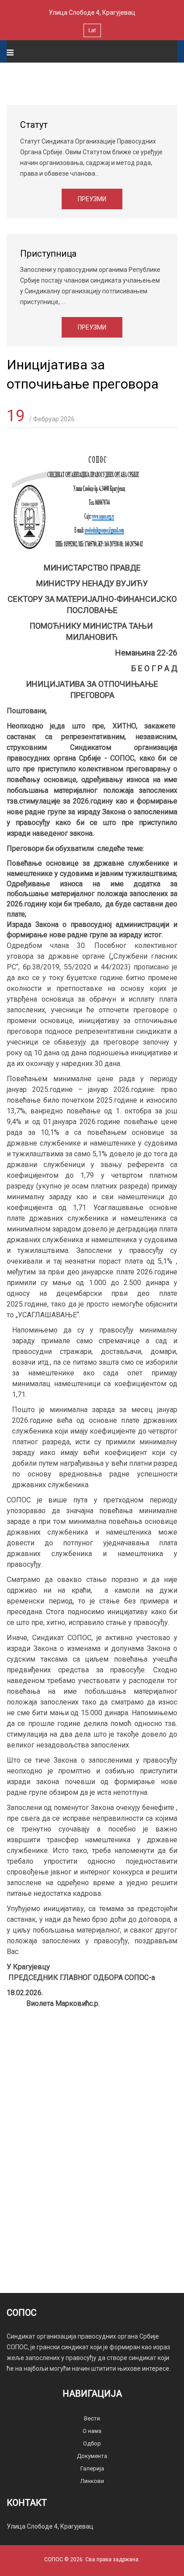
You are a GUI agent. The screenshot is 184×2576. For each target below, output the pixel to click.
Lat (92, 30)
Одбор (92, 2443)
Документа (92, 2456)
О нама (92, 2431)
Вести (92, 2418)
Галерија (92, 2468)
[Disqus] (92, 2134)
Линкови (92, 2481)
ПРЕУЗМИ (92, 199)
